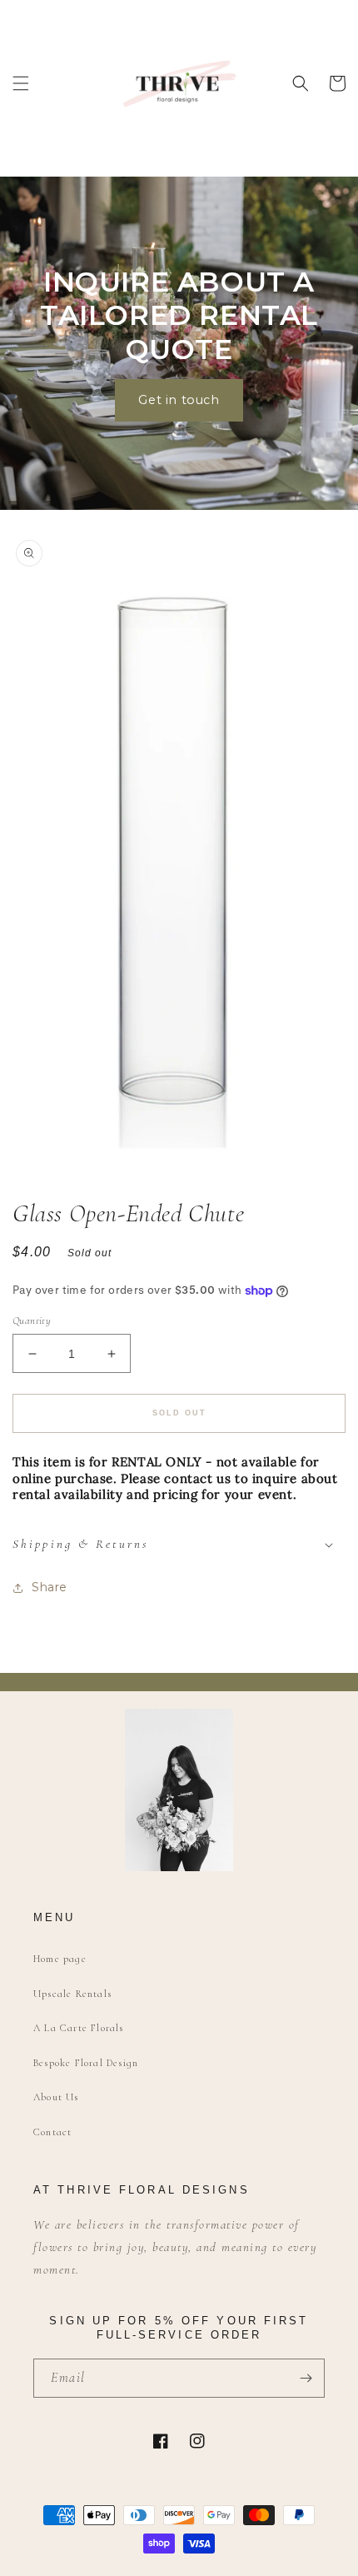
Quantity (32, 1320)
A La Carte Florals (79, 2028)
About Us (56, 2097)
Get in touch (179, 400)
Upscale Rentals (72, 1994)
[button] (21, 83)
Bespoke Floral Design (86, 2063)
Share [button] (50, 1587)
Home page (60, 1959)
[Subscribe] (306, 2378)
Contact (52, 2132)
